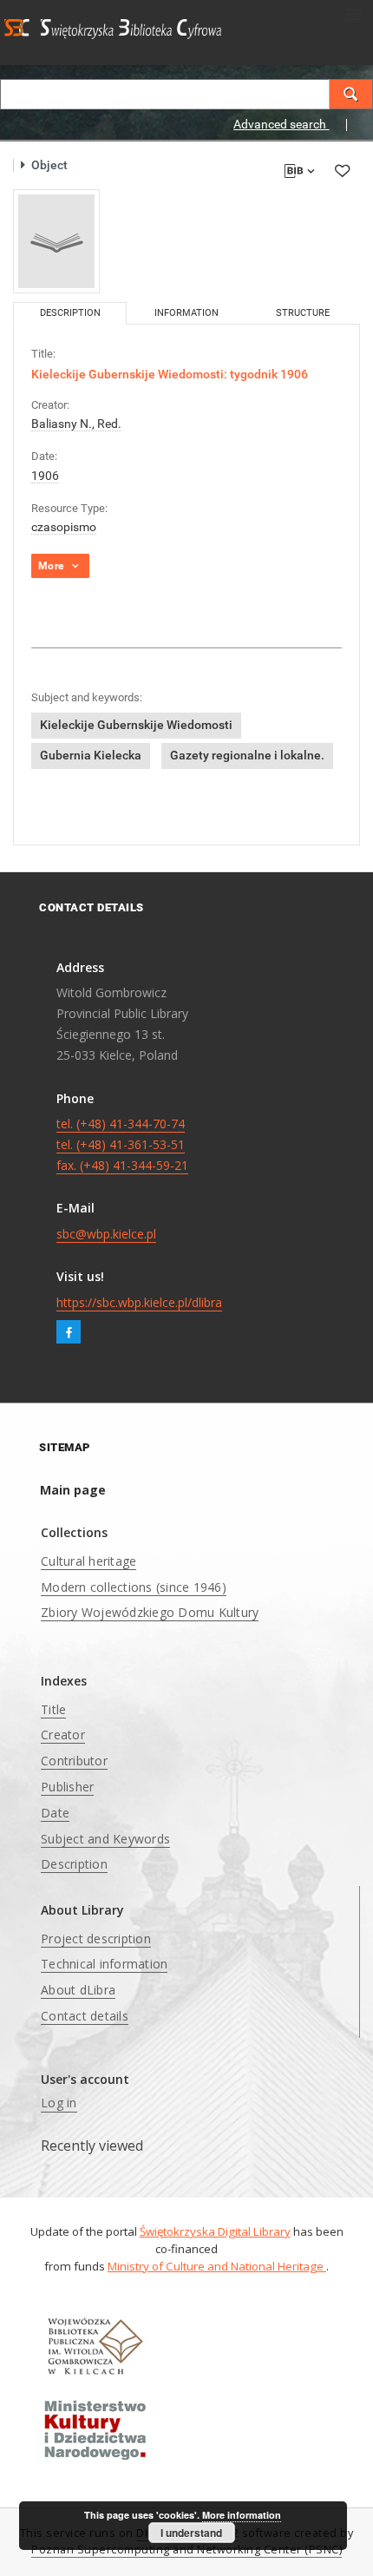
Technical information (104, 1964)
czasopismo (64, 527)
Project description (96, 1939)
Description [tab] (70, 313)
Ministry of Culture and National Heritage (217, 2266)
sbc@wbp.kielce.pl (106, 1234)
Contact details (85, 2016)
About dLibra (78, 1990)
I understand (191, 2533)
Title (53, 1709)
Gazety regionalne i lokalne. (247, 755)
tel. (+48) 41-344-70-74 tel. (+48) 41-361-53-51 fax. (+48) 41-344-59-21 (122, 1144)
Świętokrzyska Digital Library (215, 2231)
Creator (63, 1735)
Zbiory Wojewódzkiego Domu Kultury (150, 1612)
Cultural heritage (88, 1561)
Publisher (67, 1787)
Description (74, 1864)
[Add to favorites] (342, 171)
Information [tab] (186, 313)
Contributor (74, 1761)
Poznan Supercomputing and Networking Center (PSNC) (186, 2550)
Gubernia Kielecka (91, 755)
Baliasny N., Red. (76, 424)
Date (55, 1813)
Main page (73, 1490)
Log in (59, 2103)
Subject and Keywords (105, 1839)
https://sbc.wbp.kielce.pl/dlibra (139, 1302)
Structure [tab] (303, 313)
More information (242, 2515)
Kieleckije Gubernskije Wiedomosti (136, 725)
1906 (45, 476)
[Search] (351, 94)
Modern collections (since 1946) (134, 1587)
